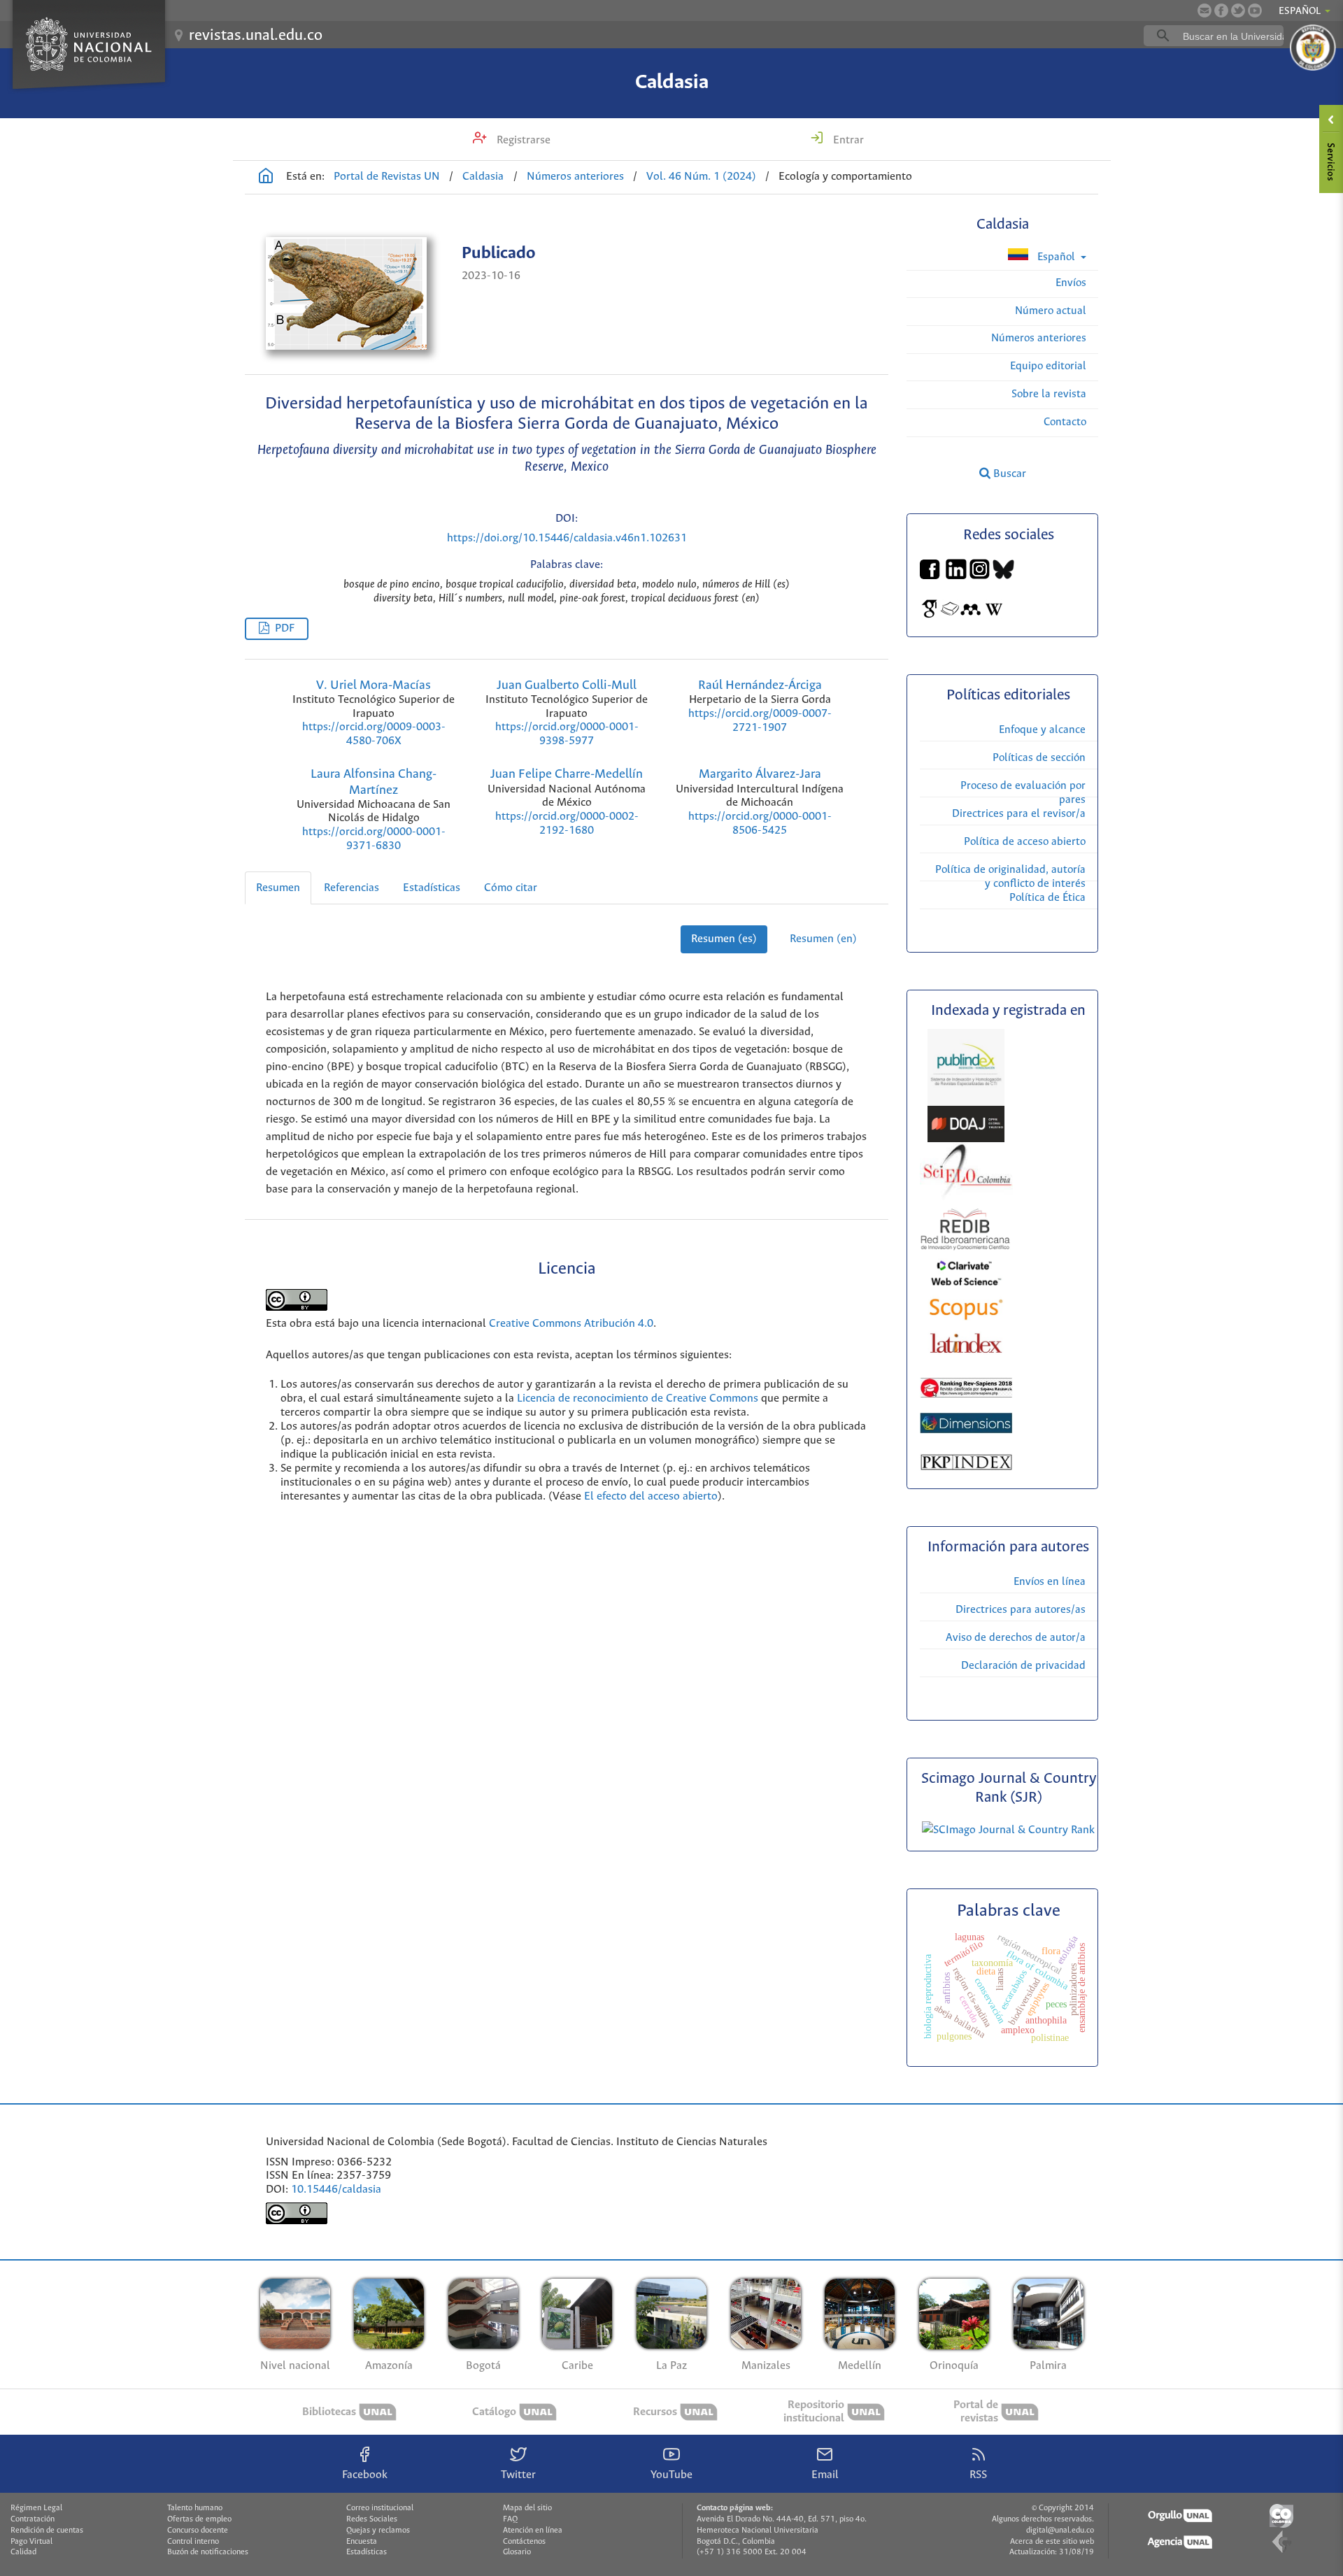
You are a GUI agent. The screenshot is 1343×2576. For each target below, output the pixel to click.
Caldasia (672, 83)
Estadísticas (432, 888)
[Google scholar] (930, 616)
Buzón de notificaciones (208, 2552)
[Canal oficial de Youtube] (1255, 10)
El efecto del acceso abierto (651, 1496)
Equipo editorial (1048, 366)
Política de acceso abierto (1025, 842)
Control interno (193, 2542)
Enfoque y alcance (1042, 730)
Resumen (278, 888)
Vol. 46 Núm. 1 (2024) (701, 177)
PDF (285, 628)
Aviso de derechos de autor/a (1016, 1638)
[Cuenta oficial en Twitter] (1238, 10)
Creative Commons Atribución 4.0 (571, 1324)
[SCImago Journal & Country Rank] (1008, 1830)
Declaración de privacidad (1023, 1666)
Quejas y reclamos (378, 2531)
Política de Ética (1047, 898)
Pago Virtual (31, 2542)
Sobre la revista (1049, 394)
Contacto (1065, 422)
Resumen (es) (724, 939)
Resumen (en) (823, 939)
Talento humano (195, 2508)
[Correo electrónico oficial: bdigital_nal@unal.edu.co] (1205, 10)
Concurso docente (198, 2531)
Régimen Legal (36, 2508)
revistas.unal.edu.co (256, 36)
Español (1056, 257)
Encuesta (362, 2542)
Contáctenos (524, 2542)
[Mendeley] (971, 616)
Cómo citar (511, 888)
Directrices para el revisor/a (1019, 814)
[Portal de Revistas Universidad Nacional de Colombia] (266, 178)
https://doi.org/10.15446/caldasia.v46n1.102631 (567, 538)
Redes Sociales (372, 2519)
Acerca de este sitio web (1052, 2542)
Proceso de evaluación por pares (1023, 793)
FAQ (510, 2519)
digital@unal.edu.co (1060, 2531)
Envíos (1071, 283)
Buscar (1008, 474)
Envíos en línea (1050, 1582)
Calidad (23, 2552)
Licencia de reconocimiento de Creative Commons (638, 1399)
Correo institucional (380, 2508)
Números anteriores (575, 177)
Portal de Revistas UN (387, 177)
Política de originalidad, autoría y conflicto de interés (1010, 877)
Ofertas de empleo (199, 2519)
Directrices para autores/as (1021, 1610)
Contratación (33, 2519)
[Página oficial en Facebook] (1221, 10)
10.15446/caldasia (336, 2190)
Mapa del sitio (527, 2508)
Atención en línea (533, 2531)
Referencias (351, 888)
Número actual (1051, 311)
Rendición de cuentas (47, 2531)
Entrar (847, 140)
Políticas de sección (1039, 758)
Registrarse (522, 140)
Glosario (517, 2552)
